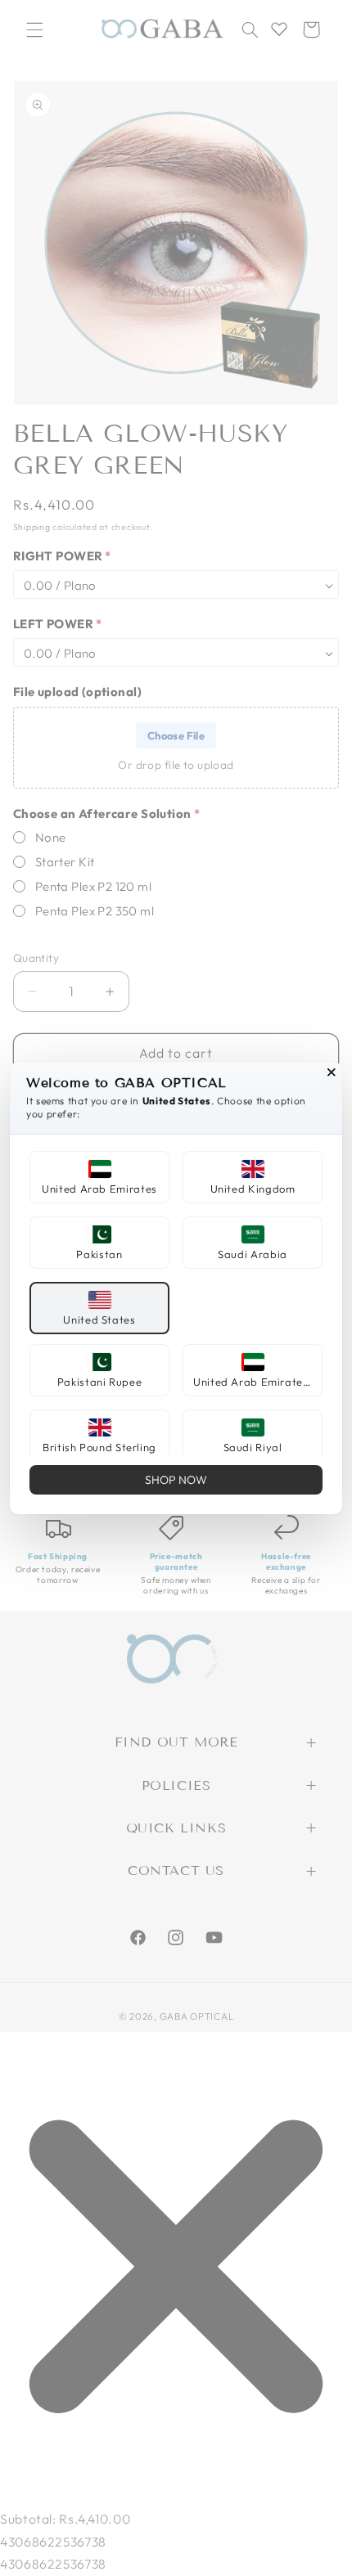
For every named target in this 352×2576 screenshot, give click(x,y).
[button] (99, 1177)
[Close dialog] (332, 1072)
